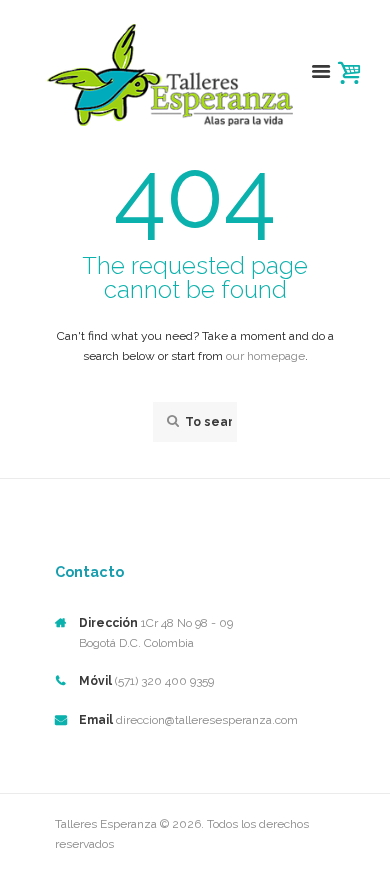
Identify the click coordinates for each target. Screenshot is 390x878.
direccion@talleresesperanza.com (207, 720)
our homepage (265, 356)
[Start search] (171, 421)
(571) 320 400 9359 (164, 681)
